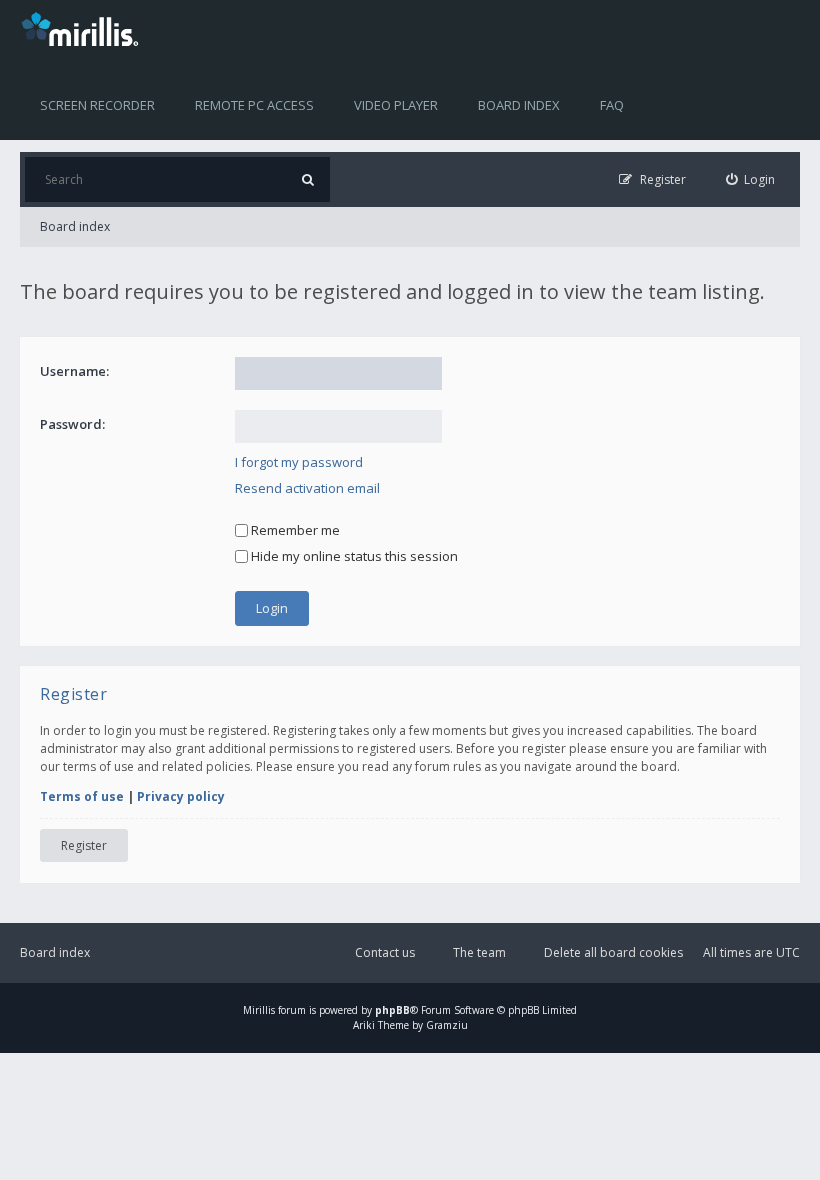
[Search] (307, 179)
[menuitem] (751, 179)
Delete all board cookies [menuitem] (613, 952)
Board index (519, 105)
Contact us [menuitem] (385, 952)
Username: (74, 371)
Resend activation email (307, 488)
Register (84, 845)
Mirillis (259, 1010)
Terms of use (82, 796)
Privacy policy (181, 796)
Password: (72, 424)
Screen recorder (97, 105)
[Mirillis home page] (84, 28)
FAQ (612, 105)
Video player (396, 105)
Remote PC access (254, 105)
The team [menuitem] (479, 952)
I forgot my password (299, 462)
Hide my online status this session (353, 556)
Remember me (294, 530)
